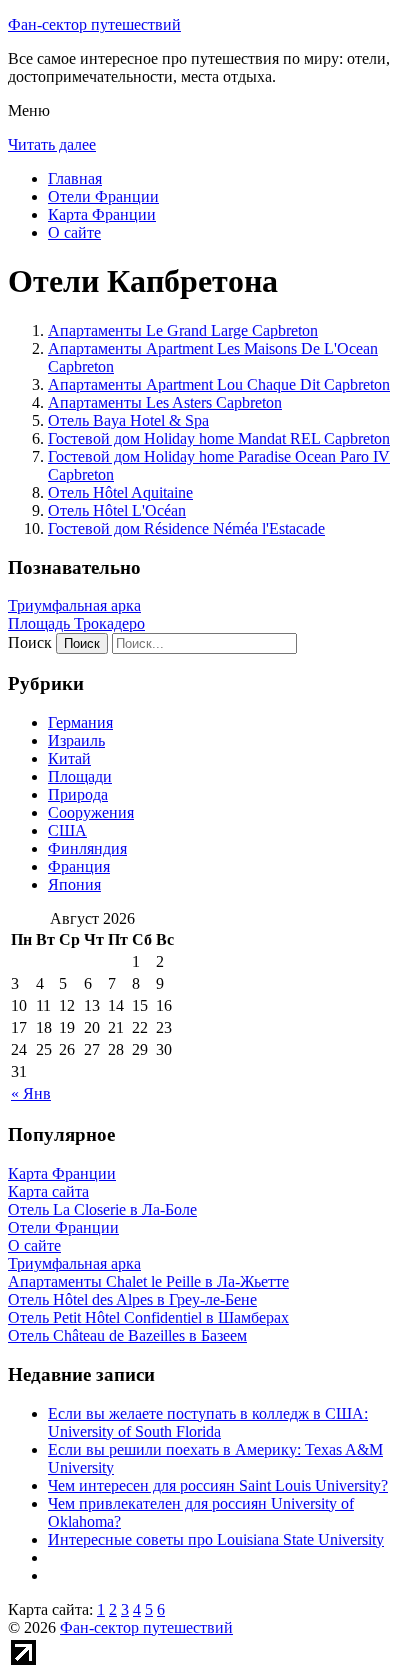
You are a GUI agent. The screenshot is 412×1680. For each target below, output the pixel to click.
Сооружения (91, 812)
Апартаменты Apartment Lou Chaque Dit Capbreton (219, 384)
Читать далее (52, 144)
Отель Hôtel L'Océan (117, 510)
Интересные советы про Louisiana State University (216, 1539)
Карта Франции (102, 214)
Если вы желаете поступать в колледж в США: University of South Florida (208, 1422)
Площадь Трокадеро (76, 623)
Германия (80, 722)
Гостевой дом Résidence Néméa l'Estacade (186, 528)
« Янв (31, 1093)
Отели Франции (103, 196)
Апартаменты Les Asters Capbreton (165, 402)
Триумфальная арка (74, 605)
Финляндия (87, 848)
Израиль (76, 740)
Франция (79, 866)
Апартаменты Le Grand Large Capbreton (183, 330)
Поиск (30, 642)
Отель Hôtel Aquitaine (120, 492)
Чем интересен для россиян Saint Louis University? (218, 1485)
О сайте (74, 232)
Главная (75, 178)
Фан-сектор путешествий (94, 24)
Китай (69, 758)
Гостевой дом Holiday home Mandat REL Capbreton (219, 438)
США (67, 830)
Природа (78, 794)
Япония (74, 884)
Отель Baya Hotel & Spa (128, 420)
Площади (80, 776)
